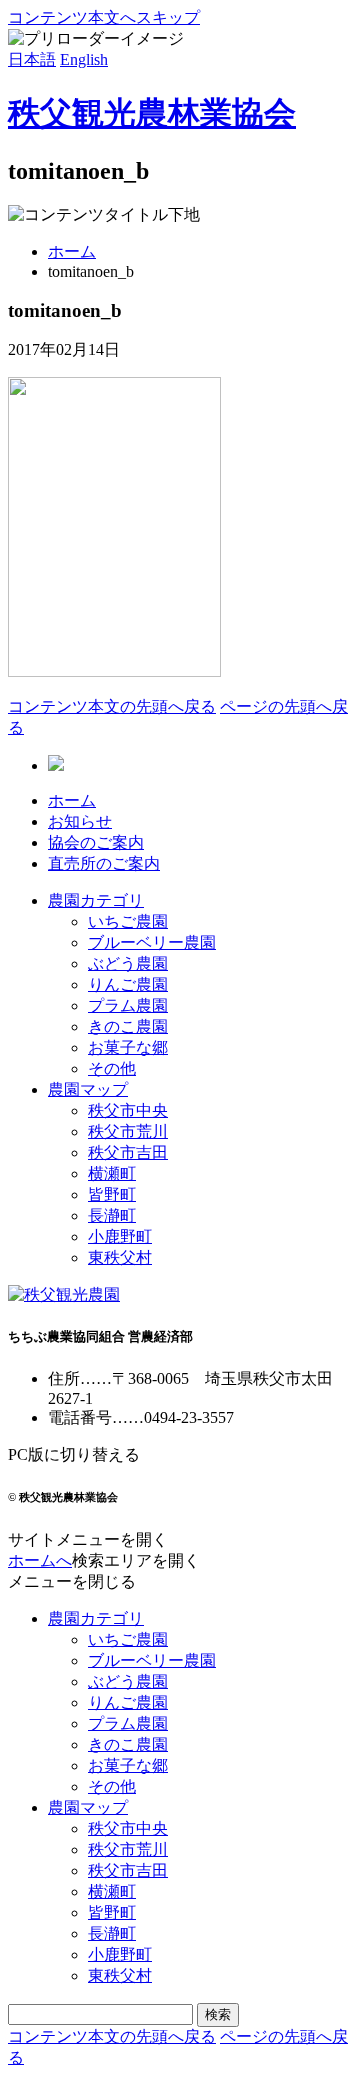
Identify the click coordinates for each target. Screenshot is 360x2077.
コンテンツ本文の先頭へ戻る (112, 706)
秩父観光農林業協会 (152, 113)
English (84, 59)
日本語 (32, 59)
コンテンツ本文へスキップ (104, 17)
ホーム (72, 251)
